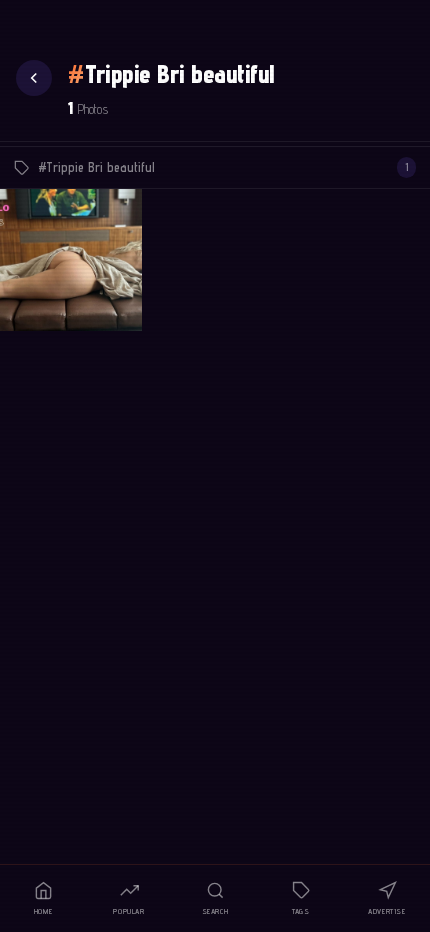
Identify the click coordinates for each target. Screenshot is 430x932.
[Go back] (34, 78)
